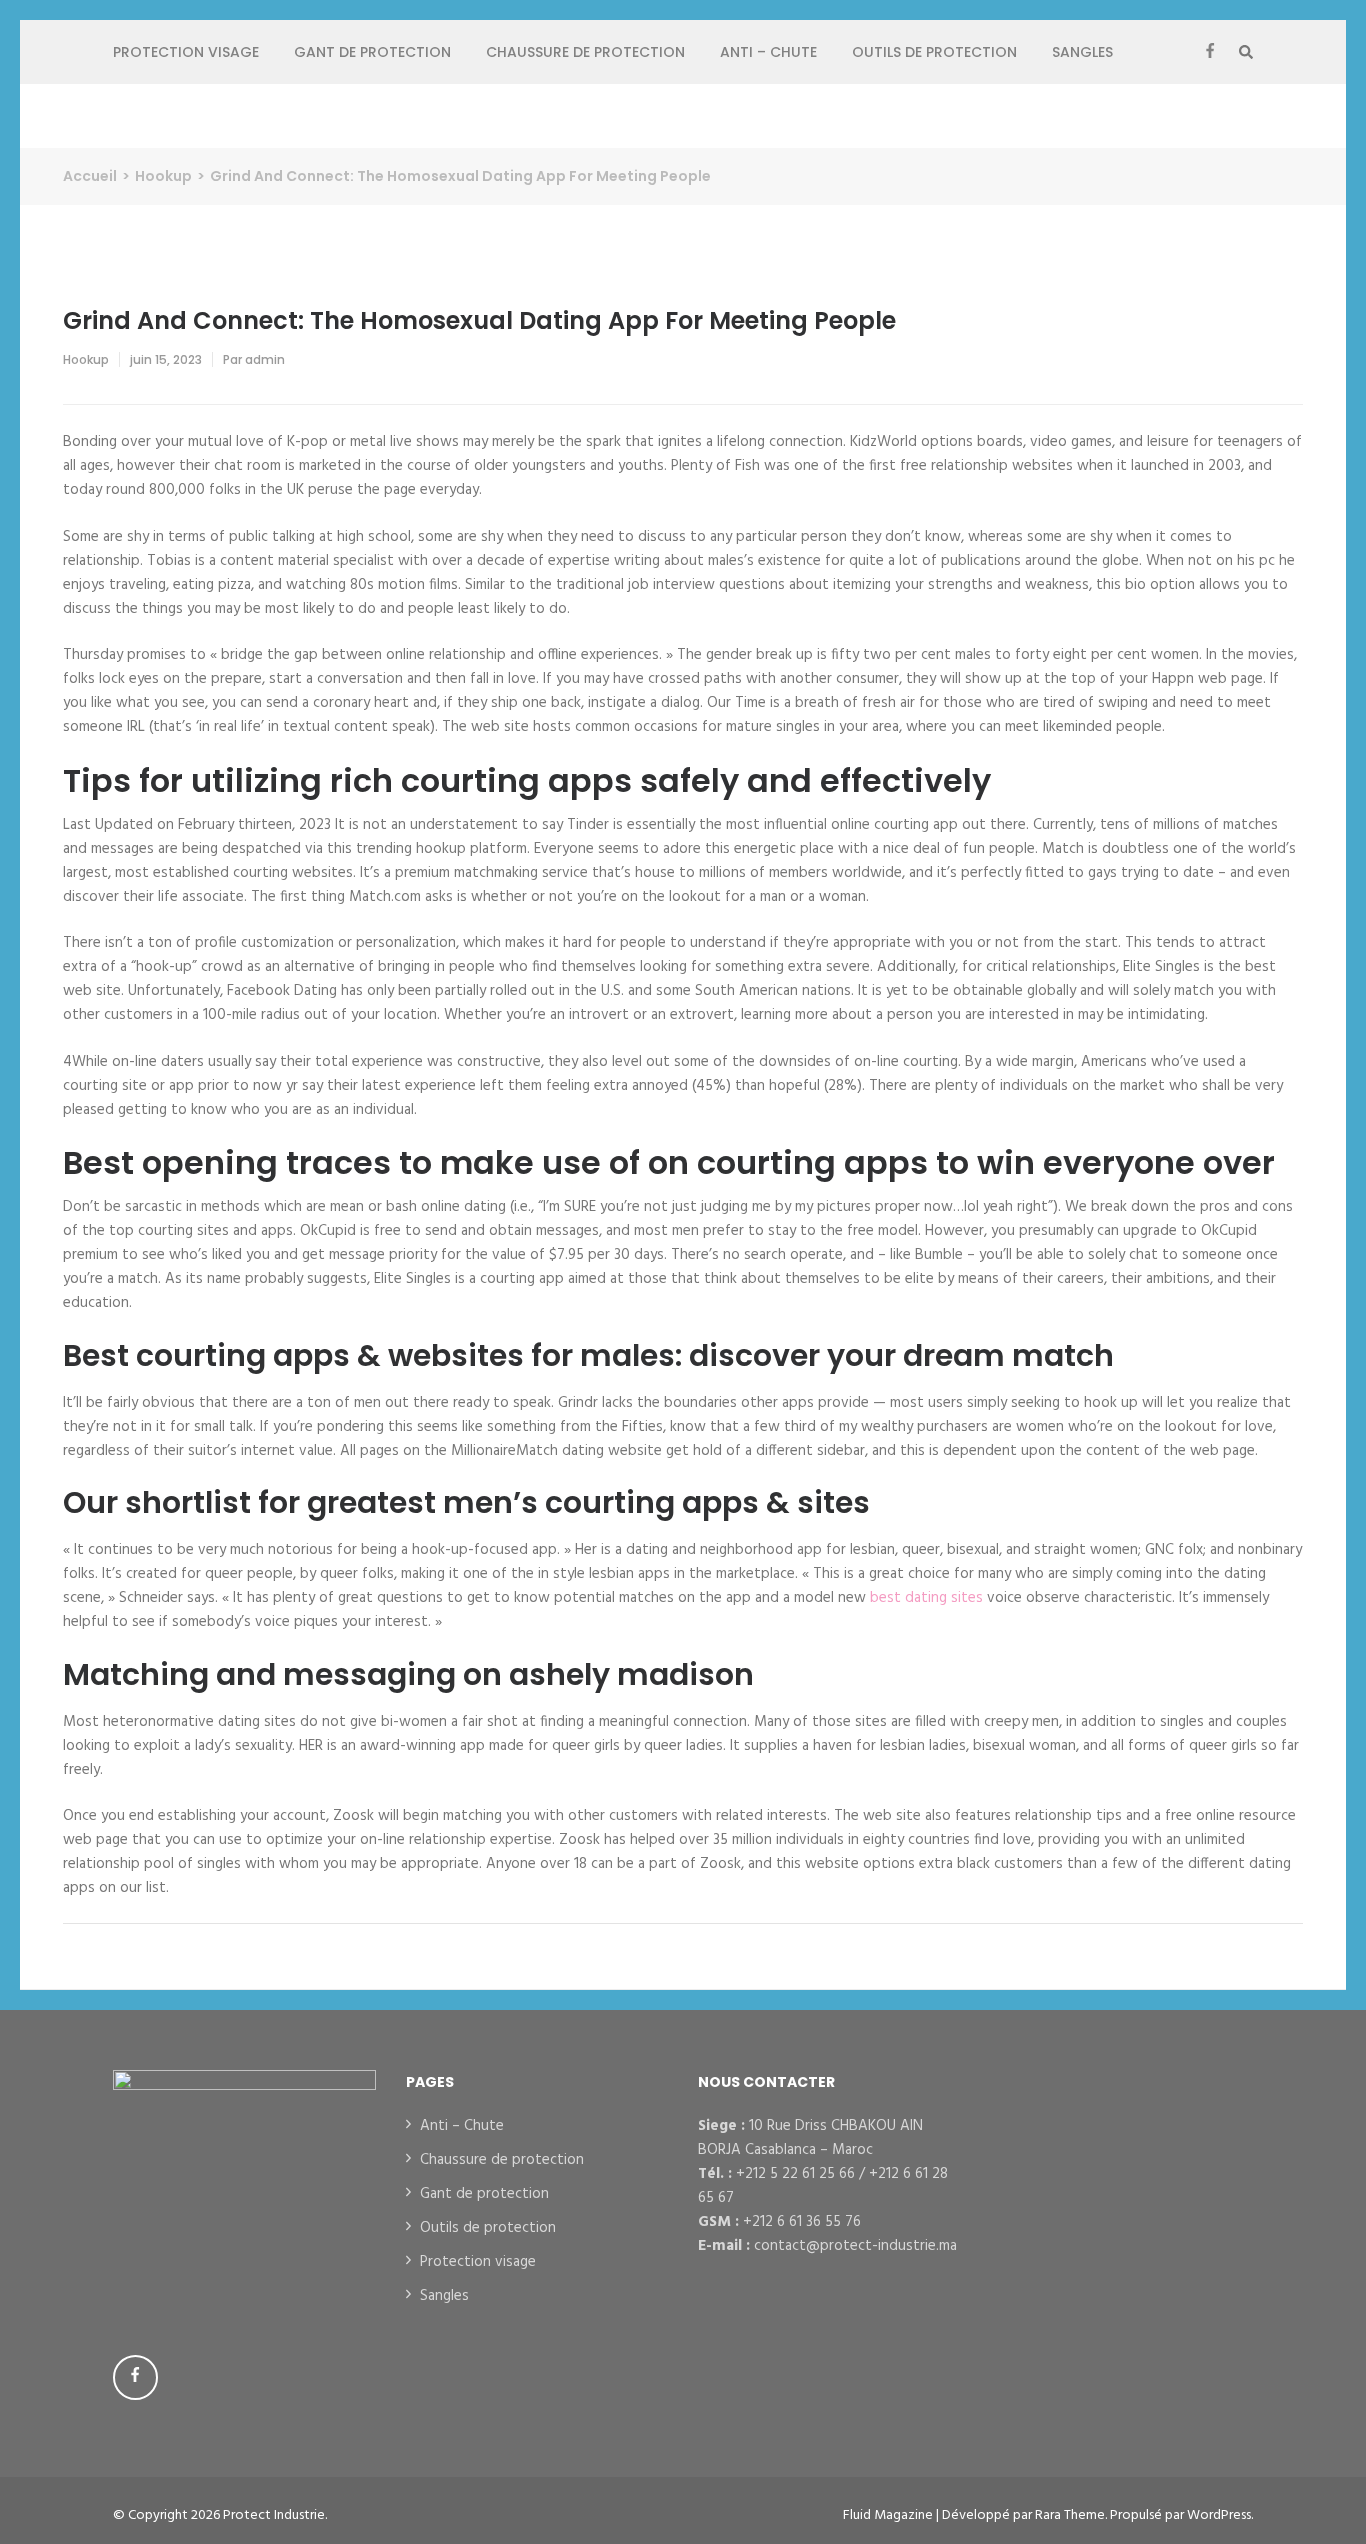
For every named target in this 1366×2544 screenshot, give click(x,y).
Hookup (86, 359)
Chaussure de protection (585, 52)
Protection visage (186, 52)
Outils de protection (934, 52)
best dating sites (926, 1598)
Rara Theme (1070, 2515)
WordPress (1219, 2515)
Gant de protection (372, 52)
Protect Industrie (274, 2515)
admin (265, 359)
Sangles (1082, 52)
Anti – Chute (768, 52)
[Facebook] (1210, 52)
